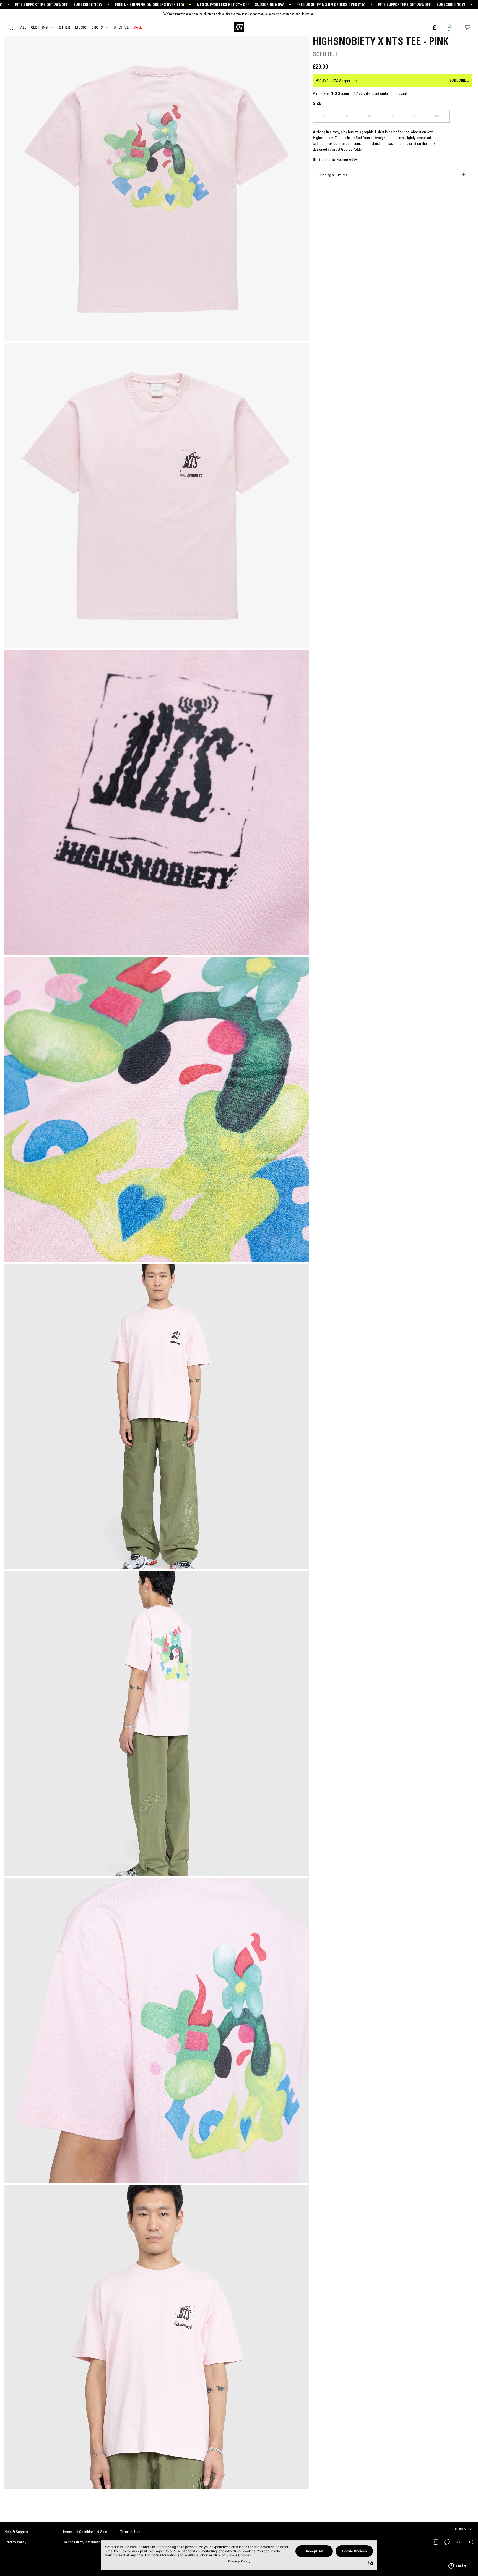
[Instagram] (436, 2542)
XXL (438, 116)
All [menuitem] (23, 27)
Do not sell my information (83, 2542)
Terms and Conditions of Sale (85, 2532)
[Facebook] (459, 2542)
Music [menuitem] (81, 27)
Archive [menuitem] (121, 27)
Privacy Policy (15, 2542)
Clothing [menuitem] (39, 27)
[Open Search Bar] (11, 27)
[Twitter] (447, 2542)
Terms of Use (130, 2532)
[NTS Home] (239, 27)
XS (324, 116)
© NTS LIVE (464, 2530)
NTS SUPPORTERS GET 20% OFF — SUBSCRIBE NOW (59, 5)
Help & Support (16, 2532)
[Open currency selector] (434, 28)
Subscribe (459, 81)
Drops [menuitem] (97, 27)
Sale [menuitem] (138, 27)
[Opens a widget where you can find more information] (457, 2566)
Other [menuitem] (64, 27)
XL (415, 116)
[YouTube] (470, 2542)
